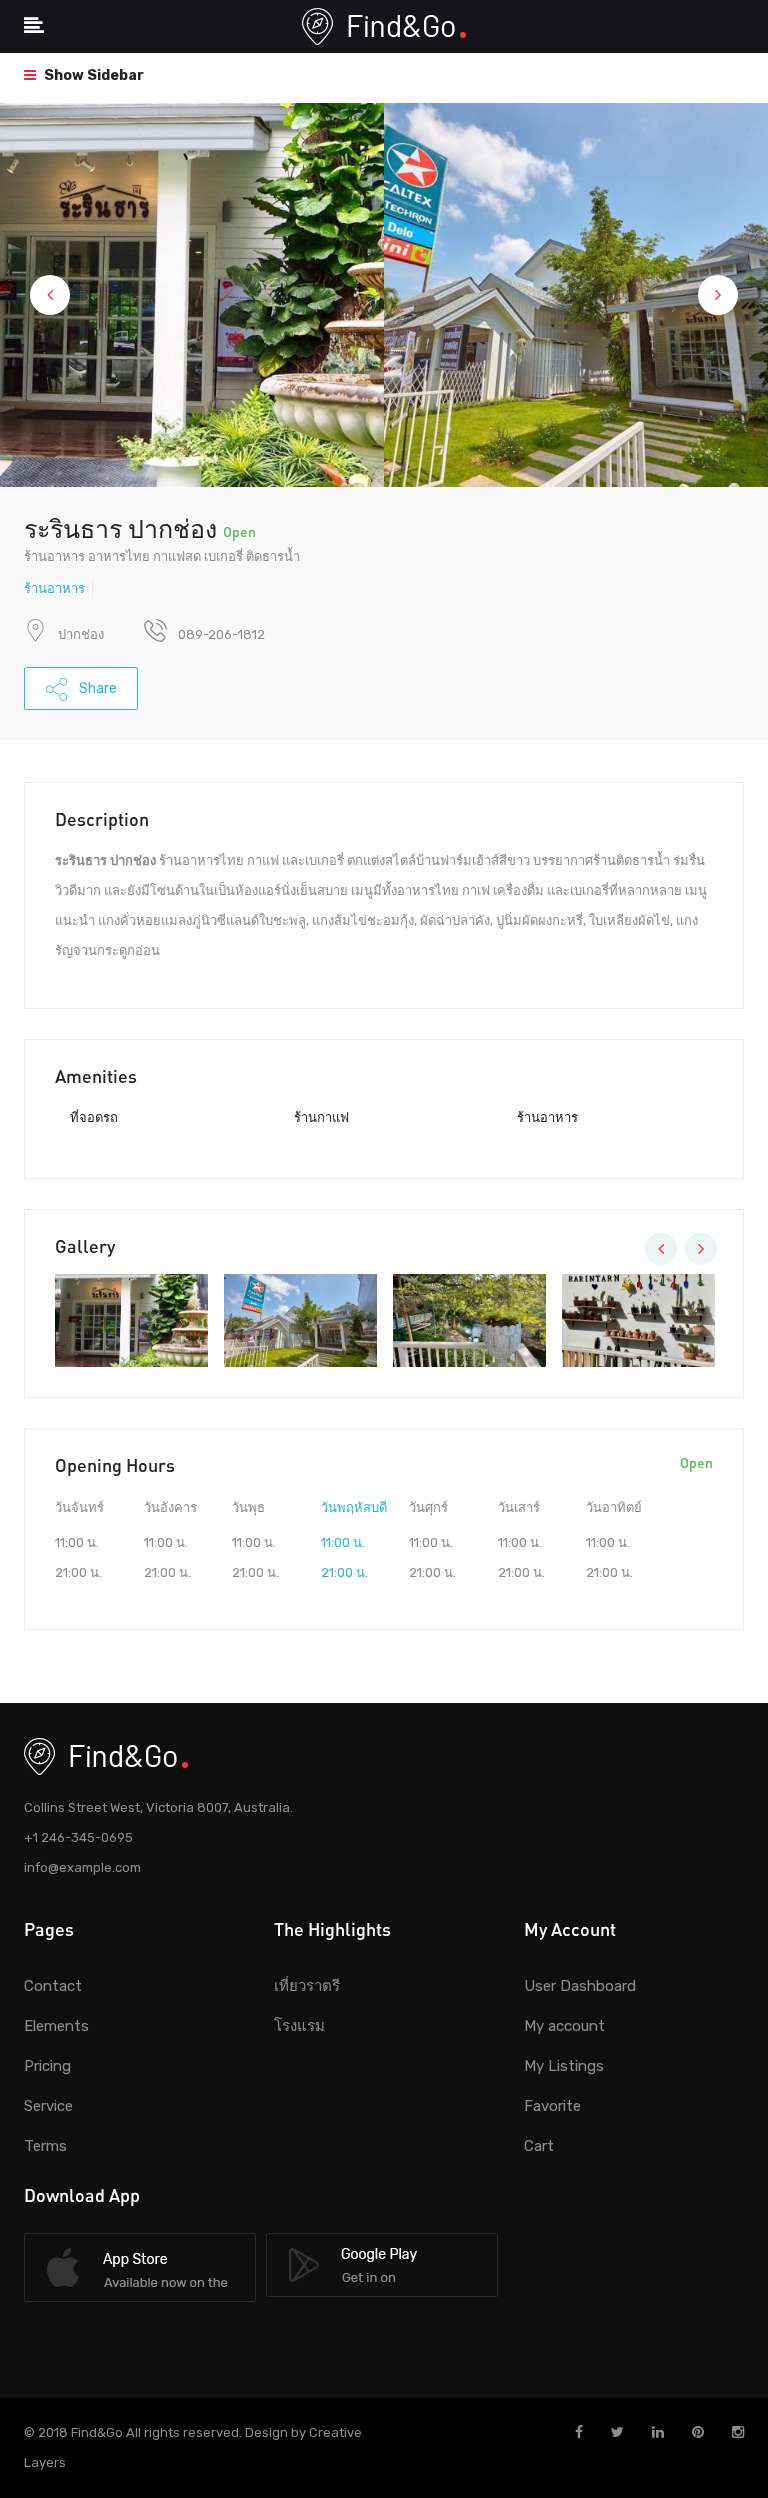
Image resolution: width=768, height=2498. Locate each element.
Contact (53, 1986)
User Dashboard (580, 1986)
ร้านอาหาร (54, 588)
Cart (539, 2146)
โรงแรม (299, 2026)
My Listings (564, 2066)
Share (96, 688)
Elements (56, 2026)
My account (564, 2026)
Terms (45, 2146)
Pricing (47, 2066)
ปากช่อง (81, 634)
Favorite (552, 2106)
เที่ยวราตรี (307, 1986)
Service (48, 2106)
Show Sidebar (92, 75)
